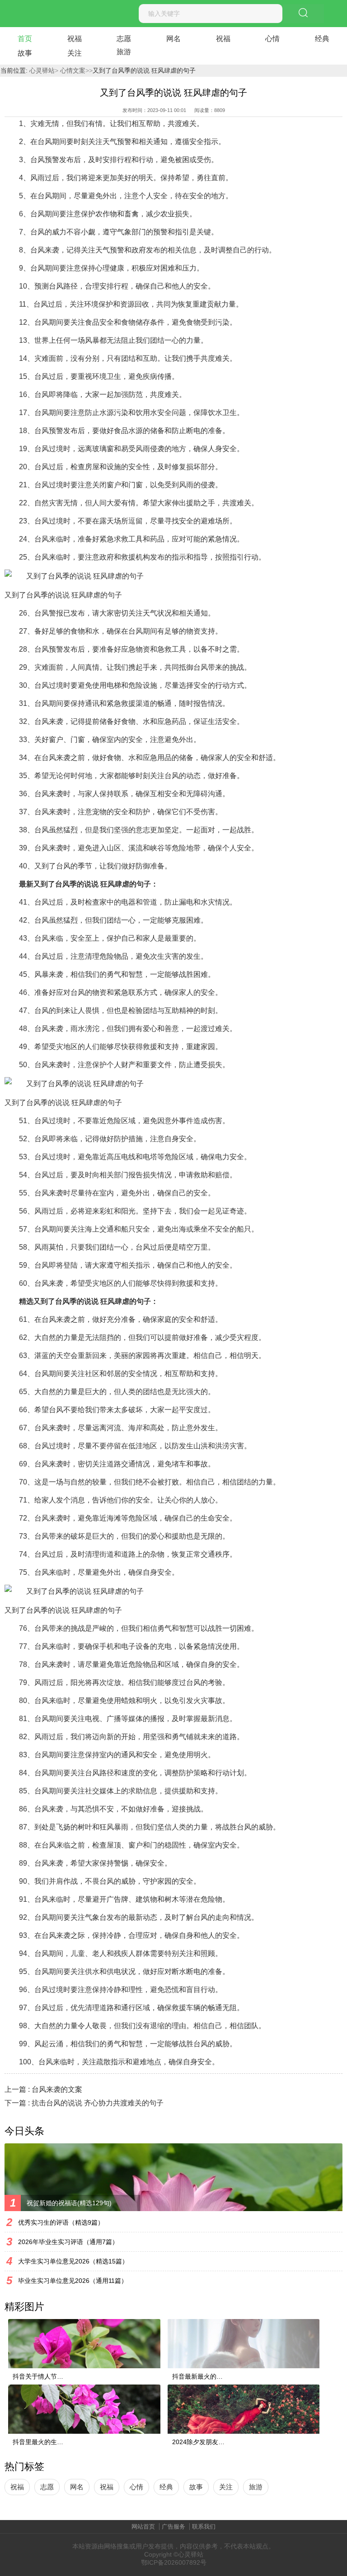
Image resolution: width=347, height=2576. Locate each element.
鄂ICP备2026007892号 (174, 2562)
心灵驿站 (42, 70)
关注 (75, 53)
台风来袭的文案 (57, 2089)
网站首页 (143, 2527)
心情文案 (72, 70)
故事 (25, 53)
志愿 (124, 39)
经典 (322, 39)
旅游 (124, 52)
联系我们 (204, 2527)
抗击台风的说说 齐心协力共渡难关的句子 (98, 2103)
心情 (272, 39)
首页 (25, 39)
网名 (173, 39)
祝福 (75, 39)
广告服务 (173, 2527)
